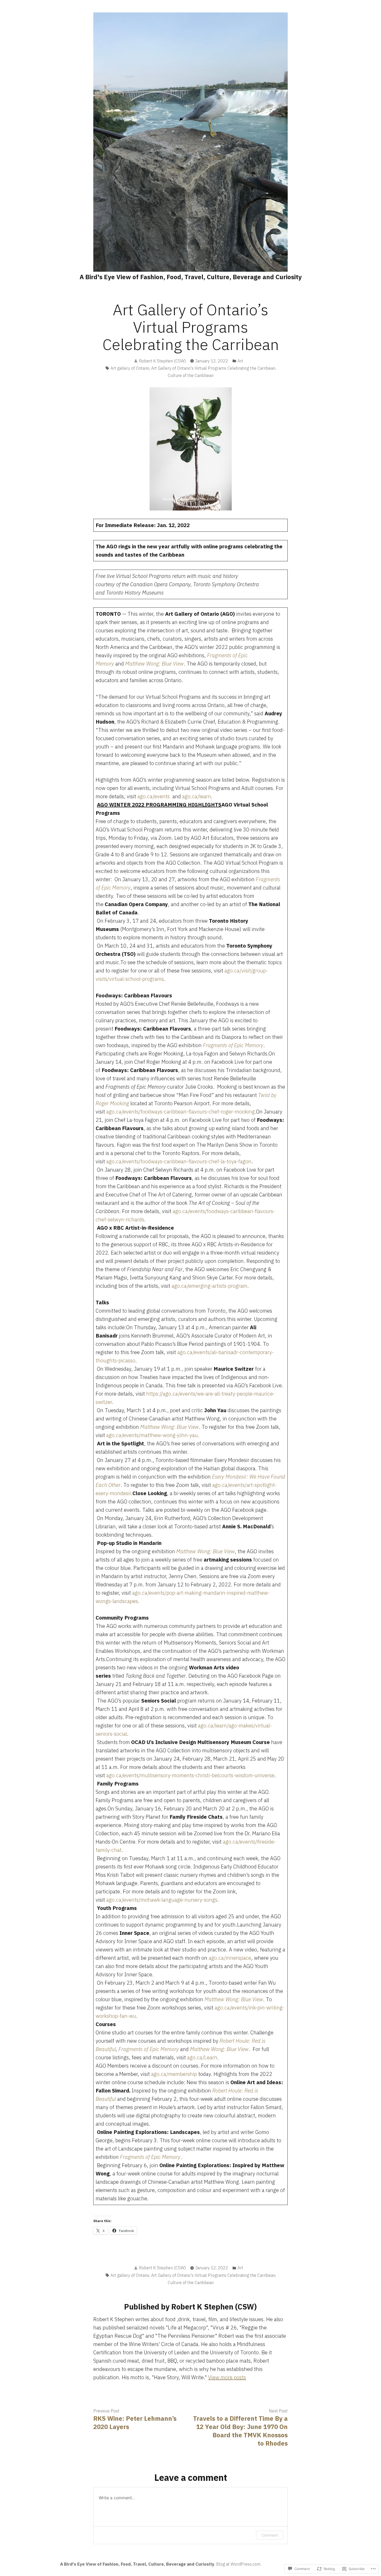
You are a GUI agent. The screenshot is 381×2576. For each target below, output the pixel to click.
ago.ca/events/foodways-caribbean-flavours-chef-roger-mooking (181, 1112)
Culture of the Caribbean (191, 375)
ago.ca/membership (174, 2074)
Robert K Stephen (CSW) (162, 361)
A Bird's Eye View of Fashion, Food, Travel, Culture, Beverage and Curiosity (191, 277)
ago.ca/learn (197, 796)
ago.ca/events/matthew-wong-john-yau (152, 1435)
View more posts (227, 2377)
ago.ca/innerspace (230, 1958)
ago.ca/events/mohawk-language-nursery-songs (162, 1900)
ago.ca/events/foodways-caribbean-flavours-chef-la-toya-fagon (179, 1161)
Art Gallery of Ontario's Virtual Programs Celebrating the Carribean (213, 368)
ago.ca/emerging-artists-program (209, 1286)
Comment (270, 2535)
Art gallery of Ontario (130, 368)
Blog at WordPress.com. (239, 2564)
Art (240, 361)
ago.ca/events (154, 796)
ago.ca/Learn (202, 2057)
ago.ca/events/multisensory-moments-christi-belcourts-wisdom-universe (190, 1775)
